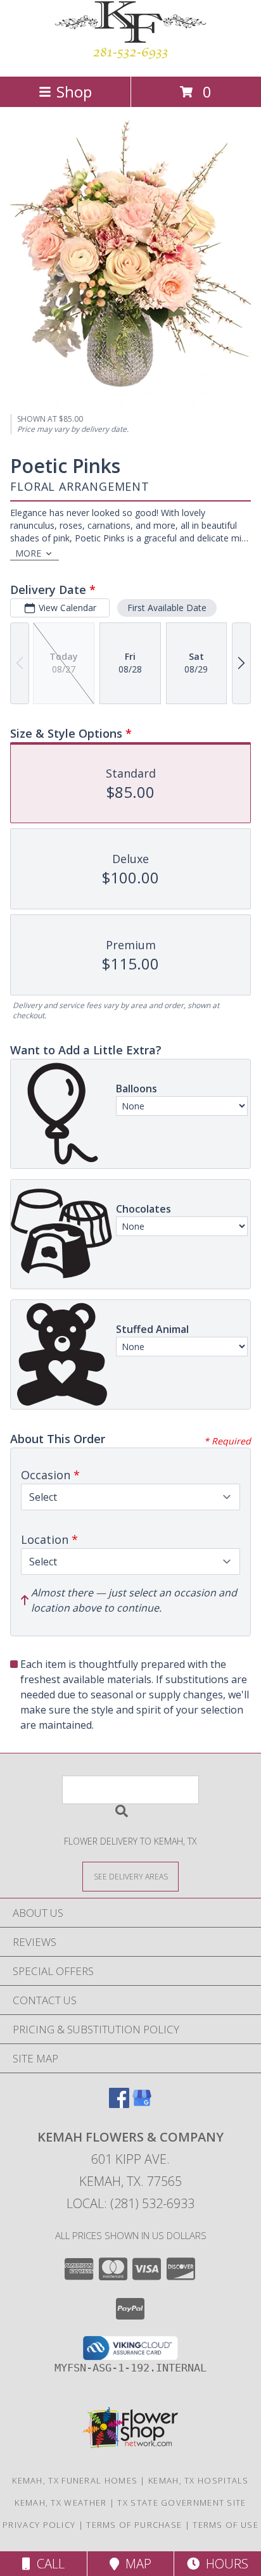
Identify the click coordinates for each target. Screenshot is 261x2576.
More (28, 553)
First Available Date (167, 608)
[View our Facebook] (119, 2104)
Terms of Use (226, 2525)
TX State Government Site (181, 2503)
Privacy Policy (39, 2525)
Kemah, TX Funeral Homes (75, 2480)
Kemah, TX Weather (60, 2503)
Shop (74, 92)
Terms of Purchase (134, 2525)
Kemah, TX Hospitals (199, 2480)
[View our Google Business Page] (142, 2104)
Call (48, 2564)
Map (135, 2564)
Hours (224, 2564)
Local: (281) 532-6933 (130, 2203)
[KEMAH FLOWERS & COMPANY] (130, 58)
